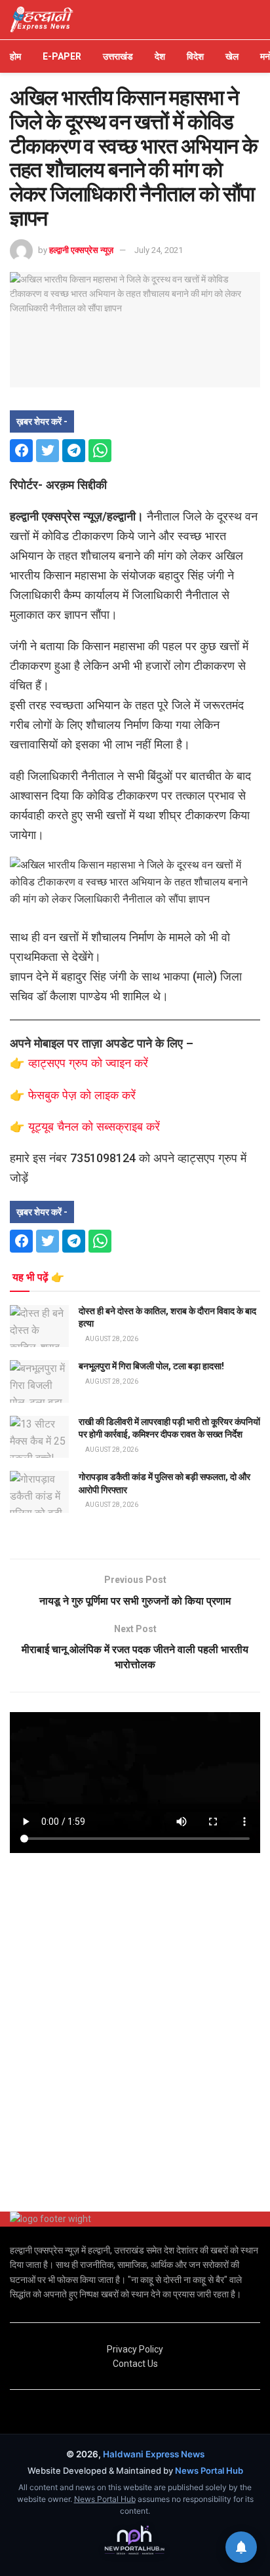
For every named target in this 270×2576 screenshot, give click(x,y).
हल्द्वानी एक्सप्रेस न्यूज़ (81, 250)
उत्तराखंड (118, 56)
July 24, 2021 (159, 250)
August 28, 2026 (111, 1339)
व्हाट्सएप (48, 1063)
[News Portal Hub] (135, 2541)
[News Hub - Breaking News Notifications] (241, 2547)
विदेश (195, 56)
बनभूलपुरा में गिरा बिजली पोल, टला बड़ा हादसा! (151, 1366)
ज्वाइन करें (127, 1063)
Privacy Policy (135, 2349)
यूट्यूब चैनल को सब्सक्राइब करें (94, 1126)
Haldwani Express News (154, 2454)
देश (160, 56)
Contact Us (135, 2364)
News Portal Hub (209, 2470)
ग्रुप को (87, 1063)
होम (15, 56)
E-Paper (62, 56)
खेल (232, 56)
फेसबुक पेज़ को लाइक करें (82, 1095)
